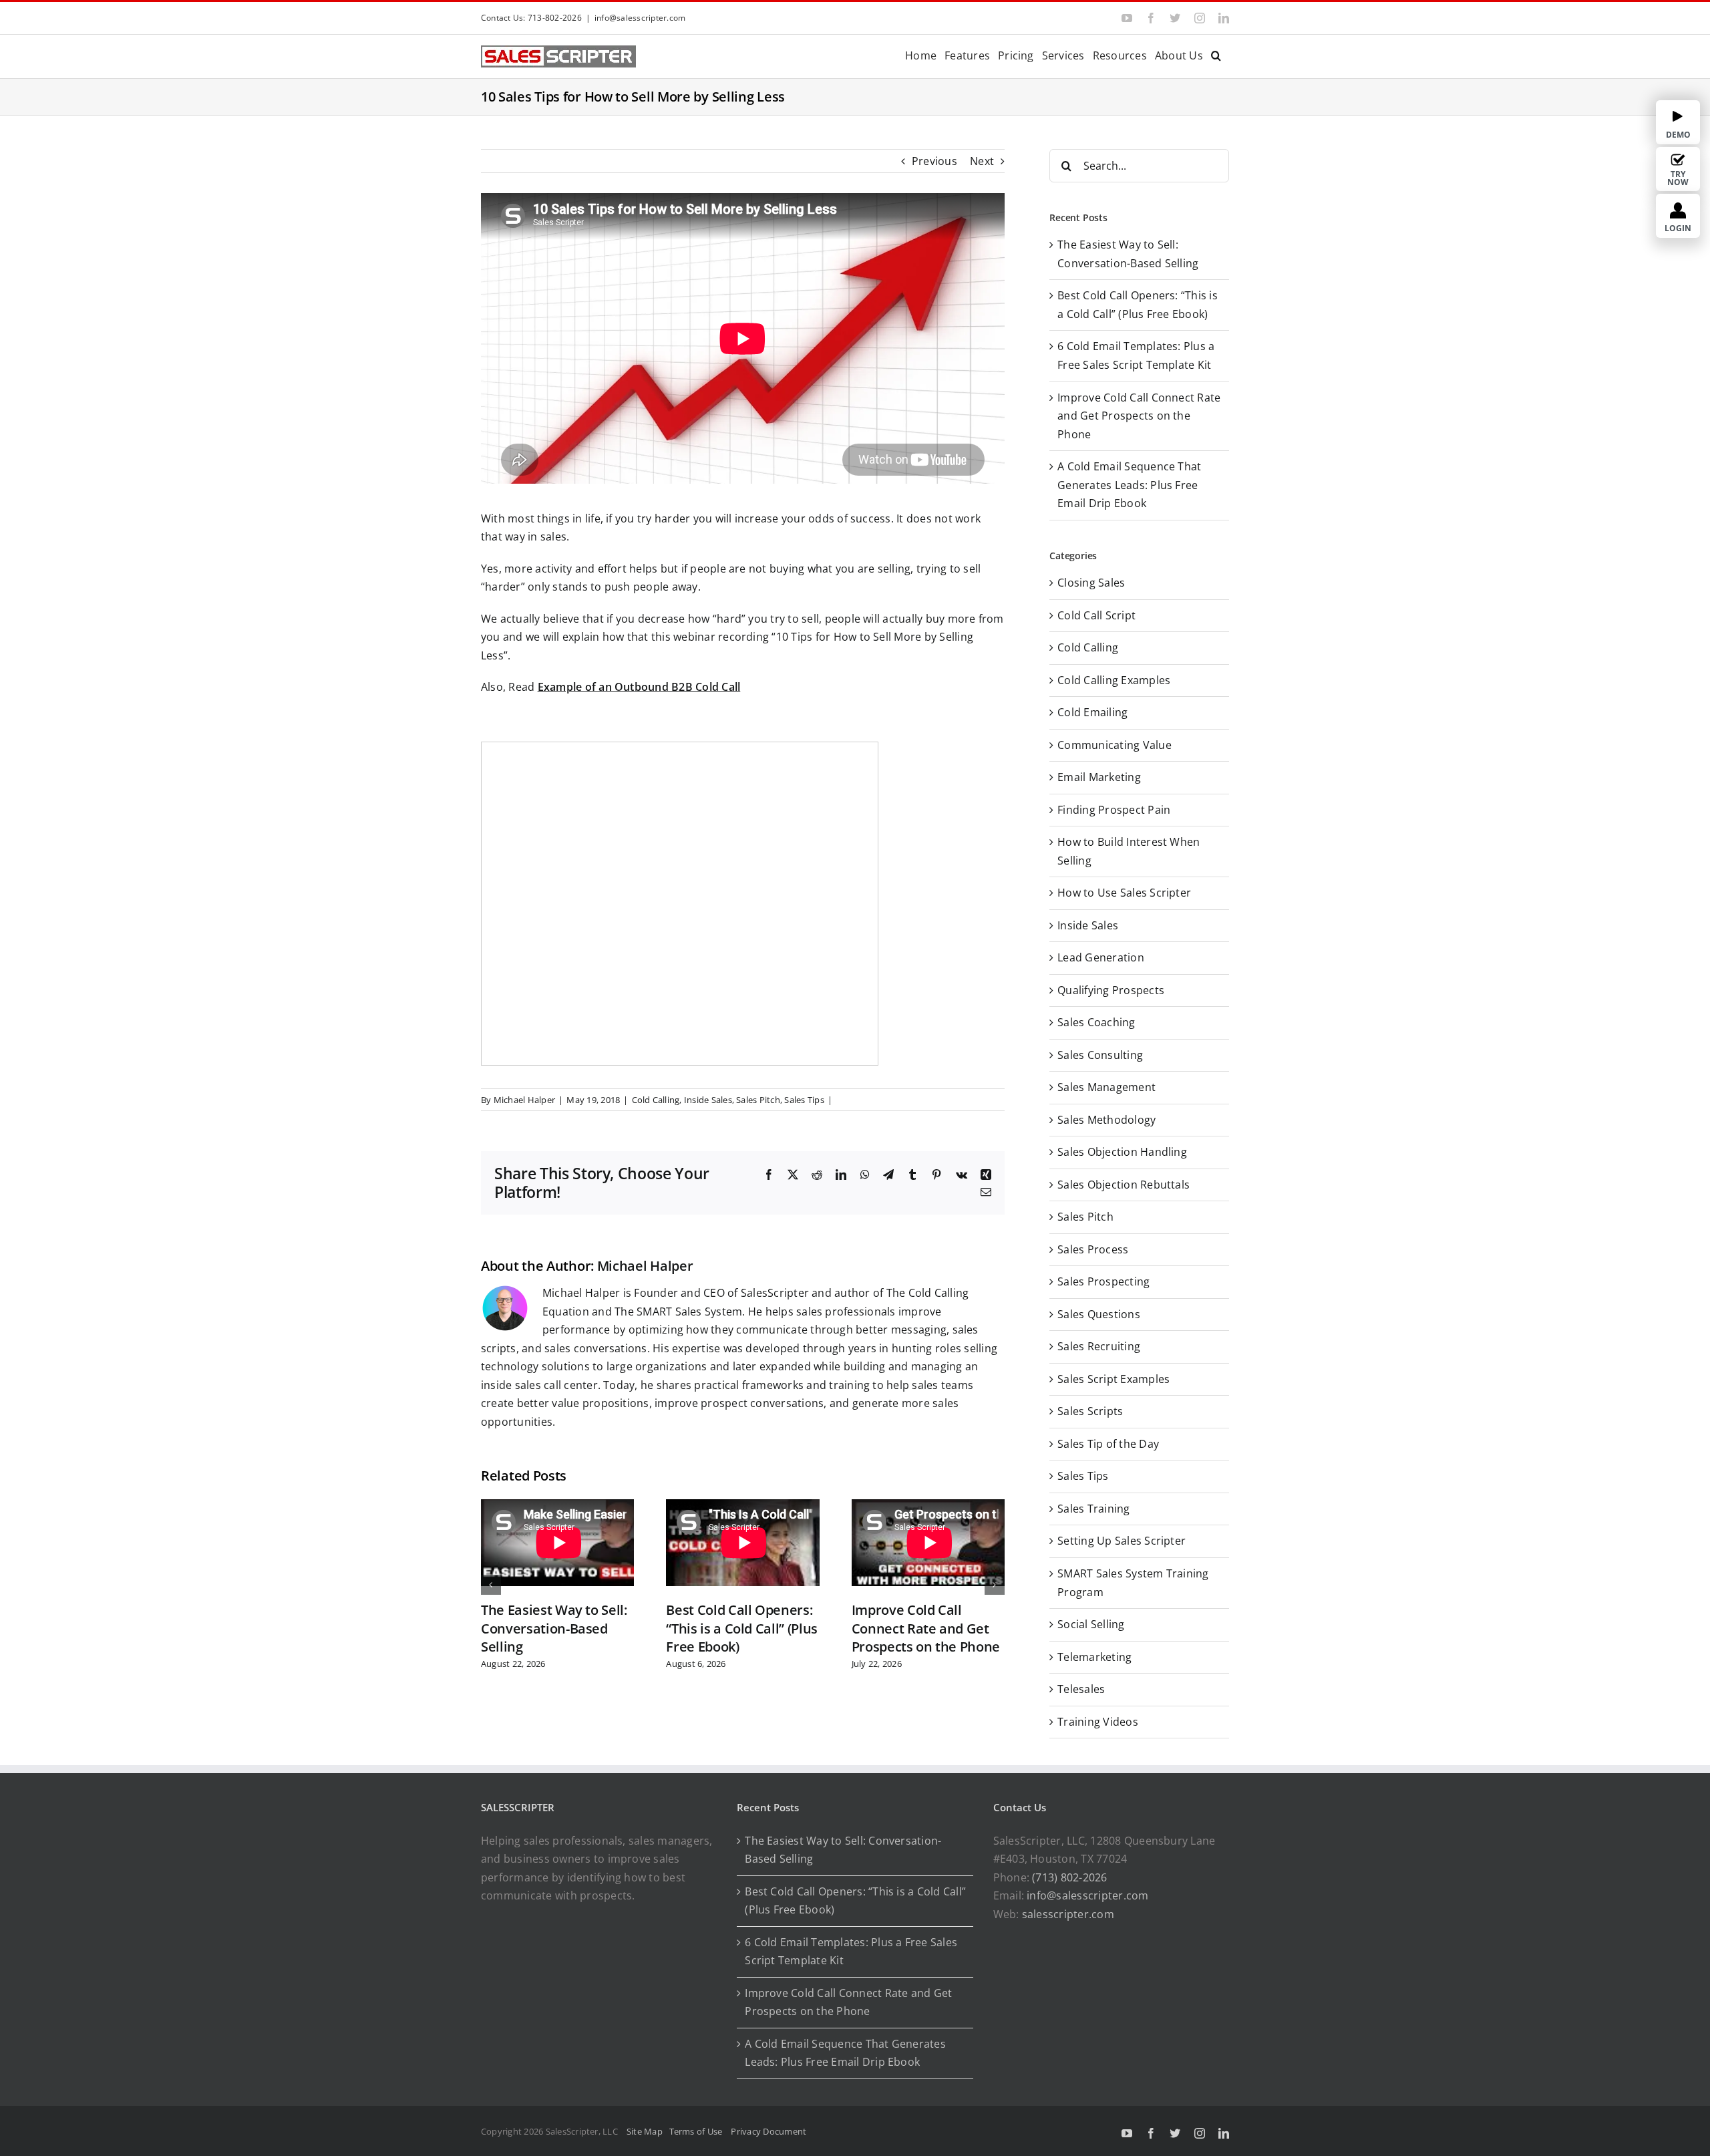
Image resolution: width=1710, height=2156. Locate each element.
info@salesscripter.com (640, 18)
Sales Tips (804, 1100)
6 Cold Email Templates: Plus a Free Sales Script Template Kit (851, 1952)
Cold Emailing (1092, 712)
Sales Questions (1099, 1314)
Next (982, 161)
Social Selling (1091, 1624)
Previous (934, 161)
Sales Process (1093, 1249)
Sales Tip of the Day (1108, 1444)
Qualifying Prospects (1111, 990)
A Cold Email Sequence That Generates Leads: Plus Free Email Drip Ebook (1129, 485)
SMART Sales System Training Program (1133, 1583)
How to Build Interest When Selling (1129, 851)
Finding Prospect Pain (1114, 810)
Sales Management (1106, 1087)
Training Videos (1098, 1722)
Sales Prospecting (1103, 1281)
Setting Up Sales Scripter (1122, 1541)
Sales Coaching (1096, 1022)
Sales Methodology (1106, 1120)
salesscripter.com (1068, 1914)
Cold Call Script (1096, 615)
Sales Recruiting (1099, 1346)
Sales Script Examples (1114, 1379)
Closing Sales (1091, 583)
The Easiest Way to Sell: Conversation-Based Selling (554, 1628)
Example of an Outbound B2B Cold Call (639, 687)
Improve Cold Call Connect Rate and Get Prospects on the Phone (926, 1628)
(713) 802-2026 (1069, 1877)
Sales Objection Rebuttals (1124, 1185)
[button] (1216, 54)
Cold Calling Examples (1114, 680)
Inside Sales (708, 1100)
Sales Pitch (758, 1100)
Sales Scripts (1090, 1411)
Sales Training (1093, 1509)
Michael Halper (524, 1100)
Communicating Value (1115, 745)
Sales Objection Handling (1122, 1152)
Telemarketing (1094, 1657)
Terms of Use (698, 2131)
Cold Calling (656, 1100)
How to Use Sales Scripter (1124, 893)
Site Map (645, 2131)
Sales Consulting (1100, 1055)
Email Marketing (1099, 777)
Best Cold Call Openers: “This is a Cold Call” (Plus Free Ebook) (742, 1628)
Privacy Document (768, 2131)
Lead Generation (1101, 957)
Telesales (1081, 1689)
